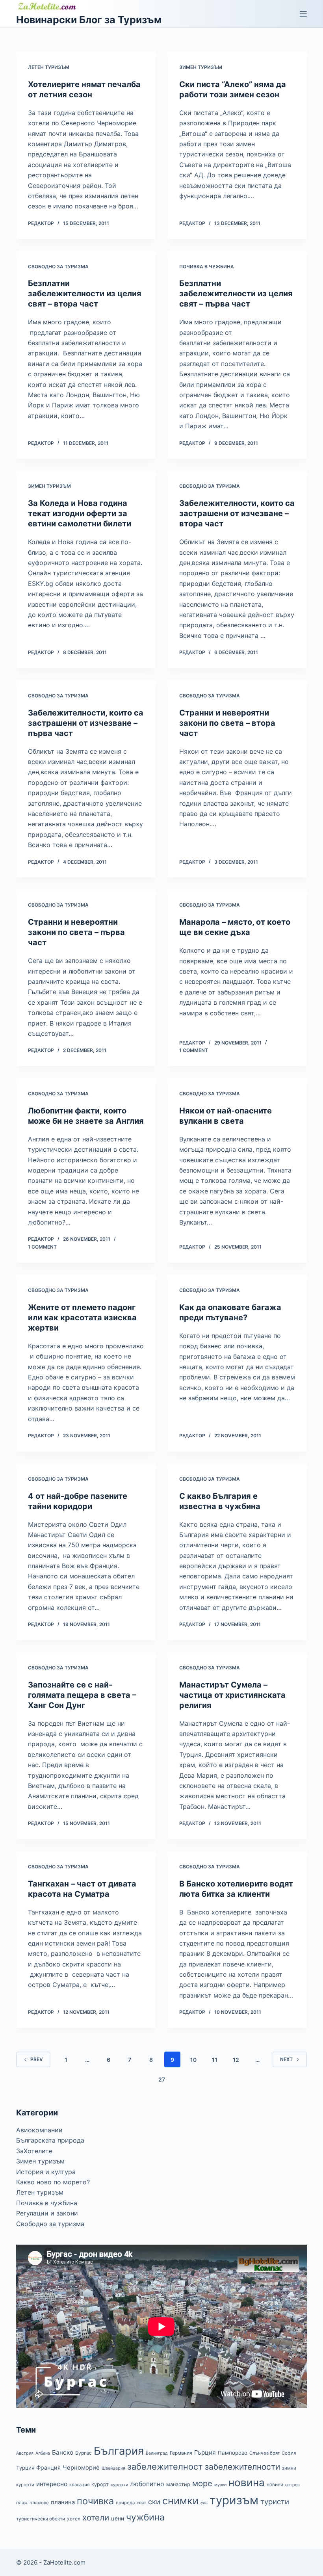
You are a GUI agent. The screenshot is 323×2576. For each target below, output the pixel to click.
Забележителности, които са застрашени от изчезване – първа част (86, 723)
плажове (39, 2503)
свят (141, 2503)
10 (193, 2060)
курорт (100, 2484)
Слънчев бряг (265, 2453)
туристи (275, 2502)
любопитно (147, 2484)
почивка (95, 2501)
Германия (181, 2453)
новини (275, 2484)
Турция (25, 2468)
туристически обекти (41, 2519)
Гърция (205, 2452)
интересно (52, 2484)
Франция (48, 2467)
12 (236, 2060)
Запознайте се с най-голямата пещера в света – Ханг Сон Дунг (82, 1695)
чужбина (145, 2517)
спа (204, 2503)
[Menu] (303, 14)
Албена (43, 2453)
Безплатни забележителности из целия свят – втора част (85, 294)
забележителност (165, 2466)
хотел (74, 2519)
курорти (119, 2485)
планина (63, 2502)
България (119, 2451)
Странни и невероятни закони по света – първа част (76, 932)
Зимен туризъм (201, 67)
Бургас (84, 2453)
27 (162, 2079)
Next (286, 2059)
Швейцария (113, 2468)
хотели (96, 2517)
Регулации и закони (47, 2213)
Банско (63, 2452)
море (202, 2483)
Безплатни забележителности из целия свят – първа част (236, 294)
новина (247, 2482)
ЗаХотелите (34, 2151)
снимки (180, 2501)
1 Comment (194, 1050)
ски (154, 2502)
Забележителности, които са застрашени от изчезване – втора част (237, 513)
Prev (37, 2059)
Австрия (25, 2453)
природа (125, 2503)
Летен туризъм (49, 67)
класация (79, 2485)
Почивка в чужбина (207, 267)
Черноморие (81, 2468)
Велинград (157, 2453)
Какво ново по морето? (53, 2182)
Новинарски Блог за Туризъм (89, 20)
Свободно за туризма (58, 267)
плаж (22, 2503)
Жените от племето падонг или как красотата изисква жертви (82, 1318)
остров (292, 2485)
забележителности (242, 2467)
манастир (178, 2484)
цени (118, 2518)
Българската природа (50, 2140)
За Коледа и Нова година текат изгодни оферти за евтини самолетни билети (80, 513)
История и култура (46, 2172)
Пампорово (233, 2453)
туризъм (234, 2500)
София (289, 2453)
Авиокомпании (39, 2130)
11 (215, 2060)
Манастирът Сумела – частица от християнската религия (232, 1695)
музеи (220, 2485)
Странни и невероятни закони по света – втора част (227, 723)
